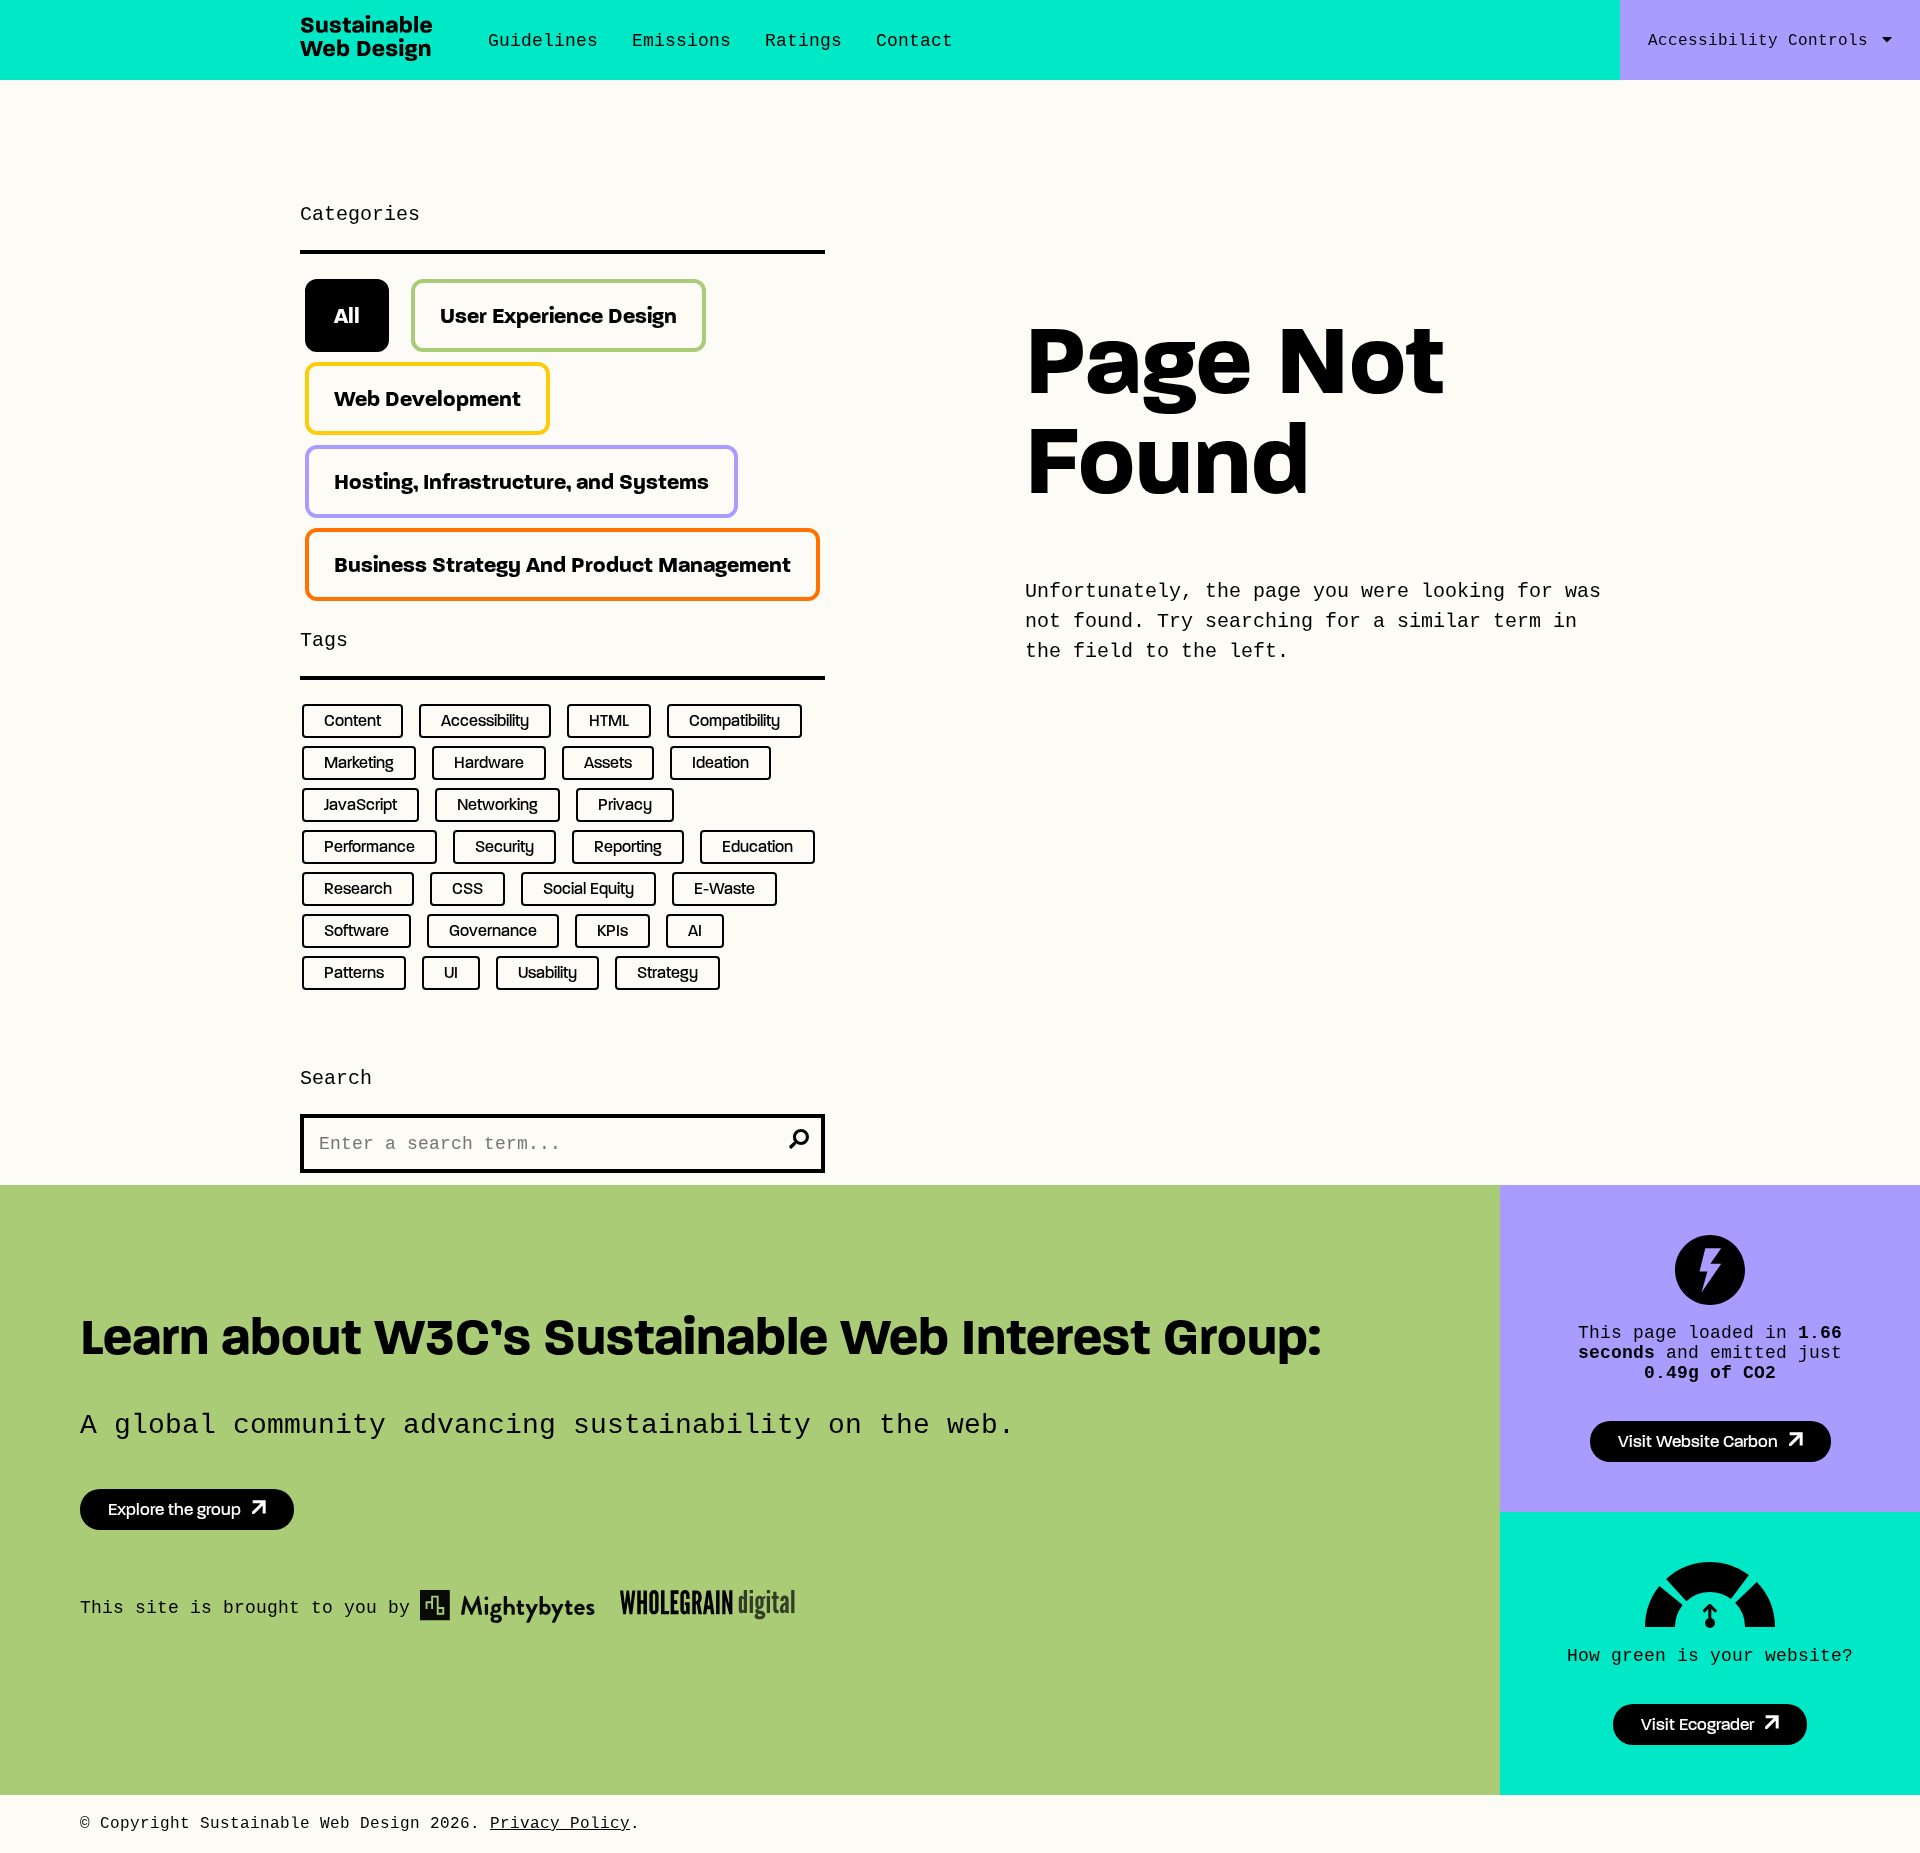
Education (757, 846)
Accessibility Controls (1758, 41)
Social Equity (588, 888)
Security (504, 846)
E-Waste (724, 888)
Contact (914, 41)
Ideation (720, 762)
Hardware (489, 762)
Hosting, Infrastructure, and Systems (521, 481)
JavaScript (360, 804)
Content (352, 720)
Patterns (354, 972)
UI (451, 972)
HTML (609, 720)
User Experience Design (558, 315)
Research (358, 888)
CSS (467, 888)
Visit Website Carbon (1698, 1441)
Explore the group (174, 1509)
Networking (497, 804)
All (347, 315)
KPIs (612, 930)
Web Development (427, 398)
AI (695, 930)
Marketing (359, 762)
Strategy (667, 972)
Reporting (628, 846)
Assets (608, 762)
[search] (799, 1139)
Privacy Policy (560, 1824)
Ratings (803, 41)
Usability (547, 972)
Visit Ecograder (1697, 1724)
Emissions (681, 41)
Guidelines (543, 41)
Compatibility (734, 720)
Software (356, 930)
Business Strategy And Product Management (562, 564)
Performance (369, 846)
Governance (493, 930)
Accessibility (485, 720)
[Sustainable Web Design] (366, 55)
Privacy (625, 804)
